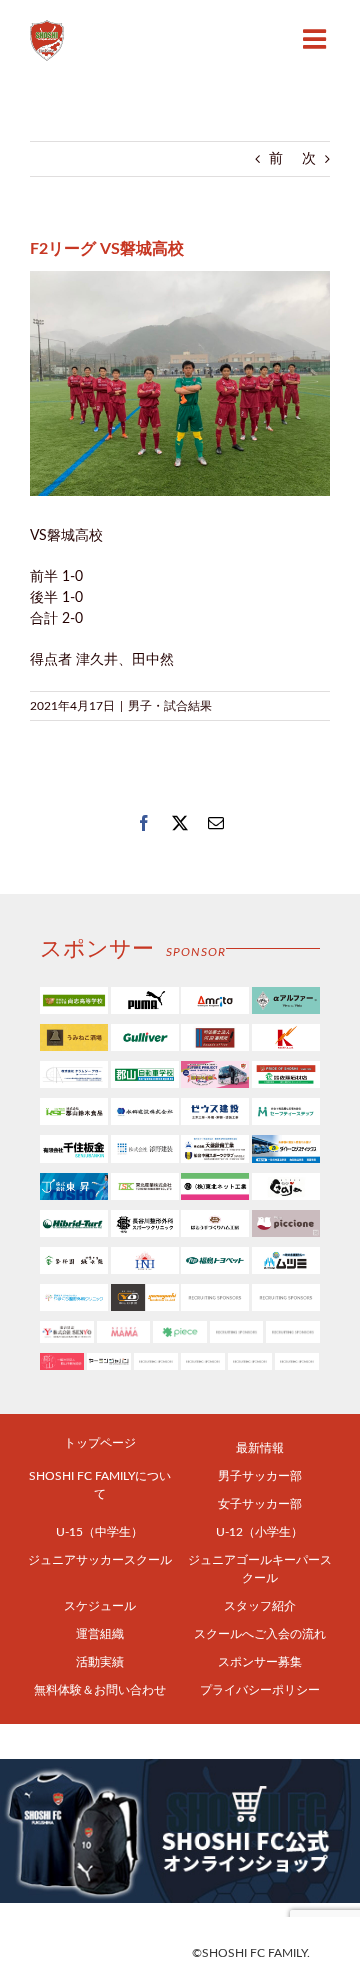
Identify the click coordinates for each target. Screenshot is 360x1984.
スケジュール (100, 1606)
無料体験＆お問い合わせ (100, 1690)
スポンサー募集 (260, 1662)
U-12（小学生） (259, 1532)
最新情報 (260, 1448)
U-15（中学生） (99, 1532)
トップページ (100, 1443)
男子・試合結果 (170, 706)
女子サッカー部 (260, 1504)
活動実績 (100, 1662)
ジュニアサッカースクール (100, 1560)
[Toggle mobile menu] (316, 38)
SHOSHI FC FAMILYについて (100, 1485)
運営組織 (100, 1634)
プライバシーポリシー (260, 1690)
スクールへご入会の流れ (260, 1634)
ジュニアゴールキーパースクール (260, 1569)
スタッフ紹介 (260, 1606)
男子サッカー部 (260, 1476)
